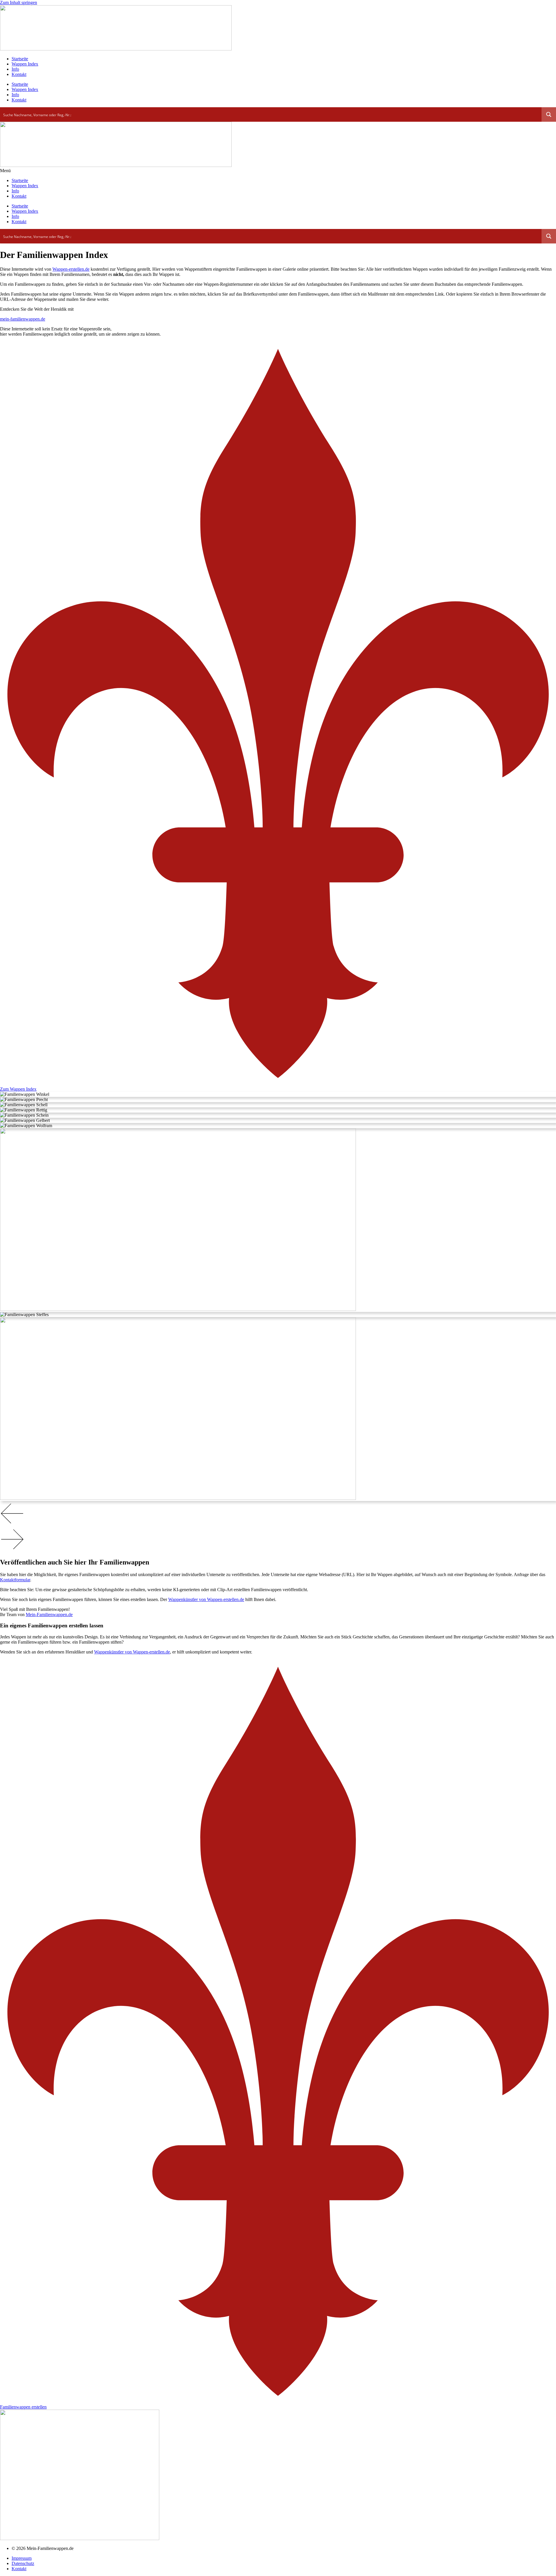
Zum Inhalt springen (19, 2)
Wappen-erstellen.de (71, 269)
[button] (278, 1514)
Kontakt (19, 74)
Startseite (20, 59)
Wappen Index (25, 64)
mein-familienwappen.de (23, 319)
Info (15, 69)
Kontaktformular (15, 1580)
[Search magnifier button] (549, 114)
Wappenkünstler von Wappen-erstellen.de (206, 1599)
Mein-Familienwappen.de (49, 1614)
